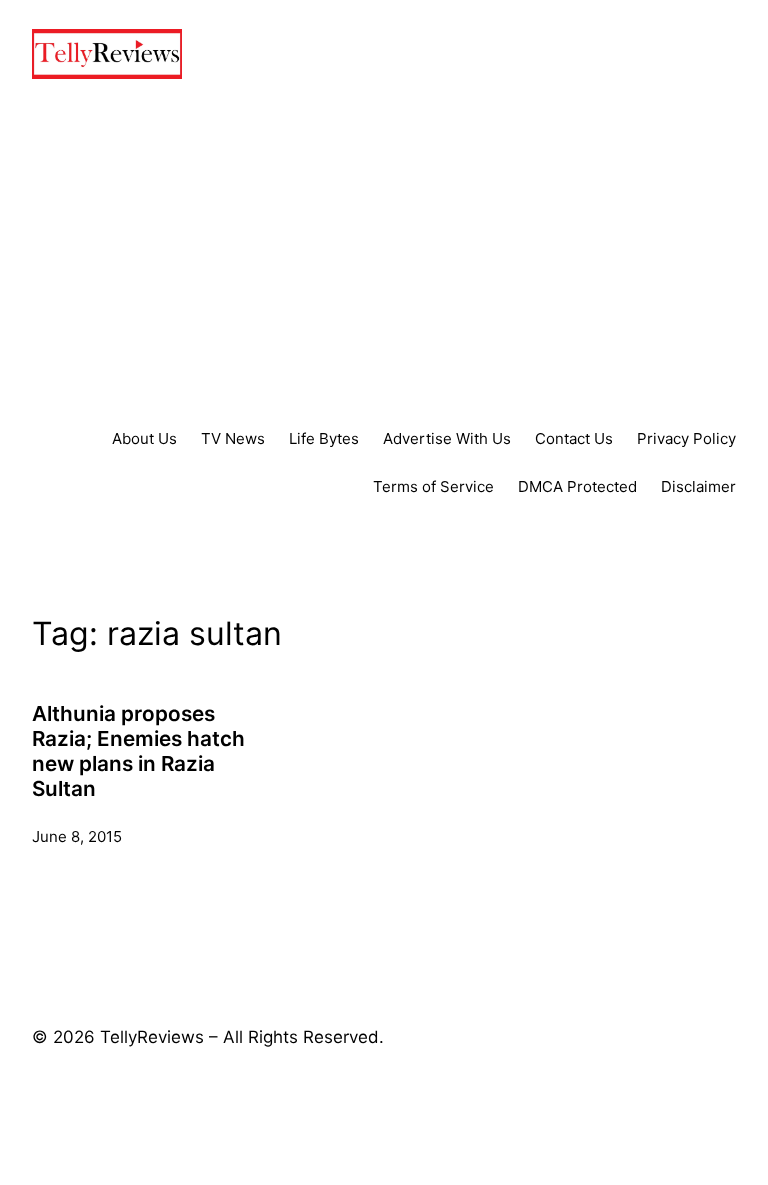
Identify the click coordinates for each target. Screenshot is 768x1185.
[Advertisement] (384, 253)
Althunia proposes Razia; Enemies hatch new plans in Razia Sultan (138, 751)
